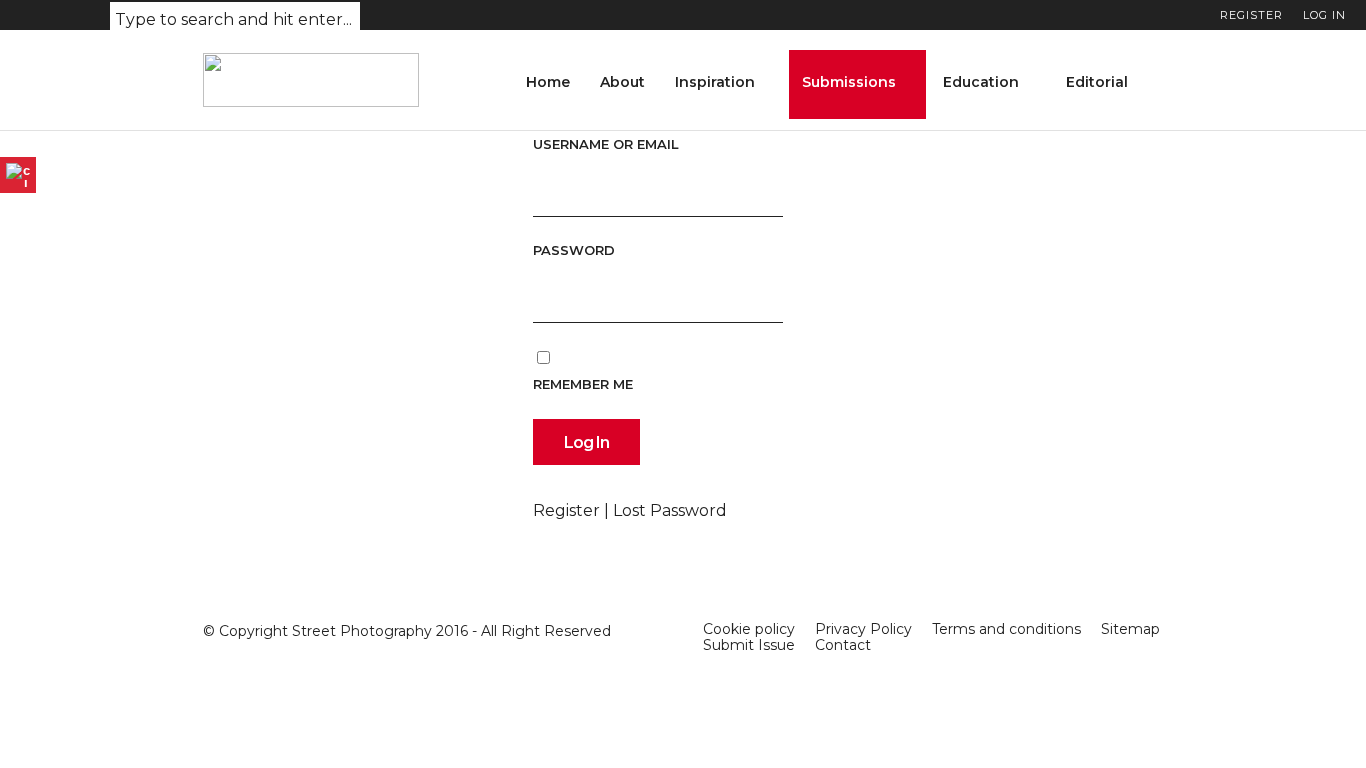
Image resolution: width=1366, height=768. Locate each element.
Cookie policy (749, 629)
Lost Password (670, 510)
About (622, 82)
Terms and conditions (1006, 629)
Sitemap (1130, 629)
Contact (843, 645)
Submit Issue (749, 645)
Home (548, 82)
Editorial (1097, 82)
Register (1251, 15)
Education (981, 82)
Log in (1324, 15)
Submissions (849, 82)
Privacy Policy (863, 629)
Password (574, 250)
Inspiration (715, 82)
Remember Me (583, 384)
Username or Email (606, 144)
